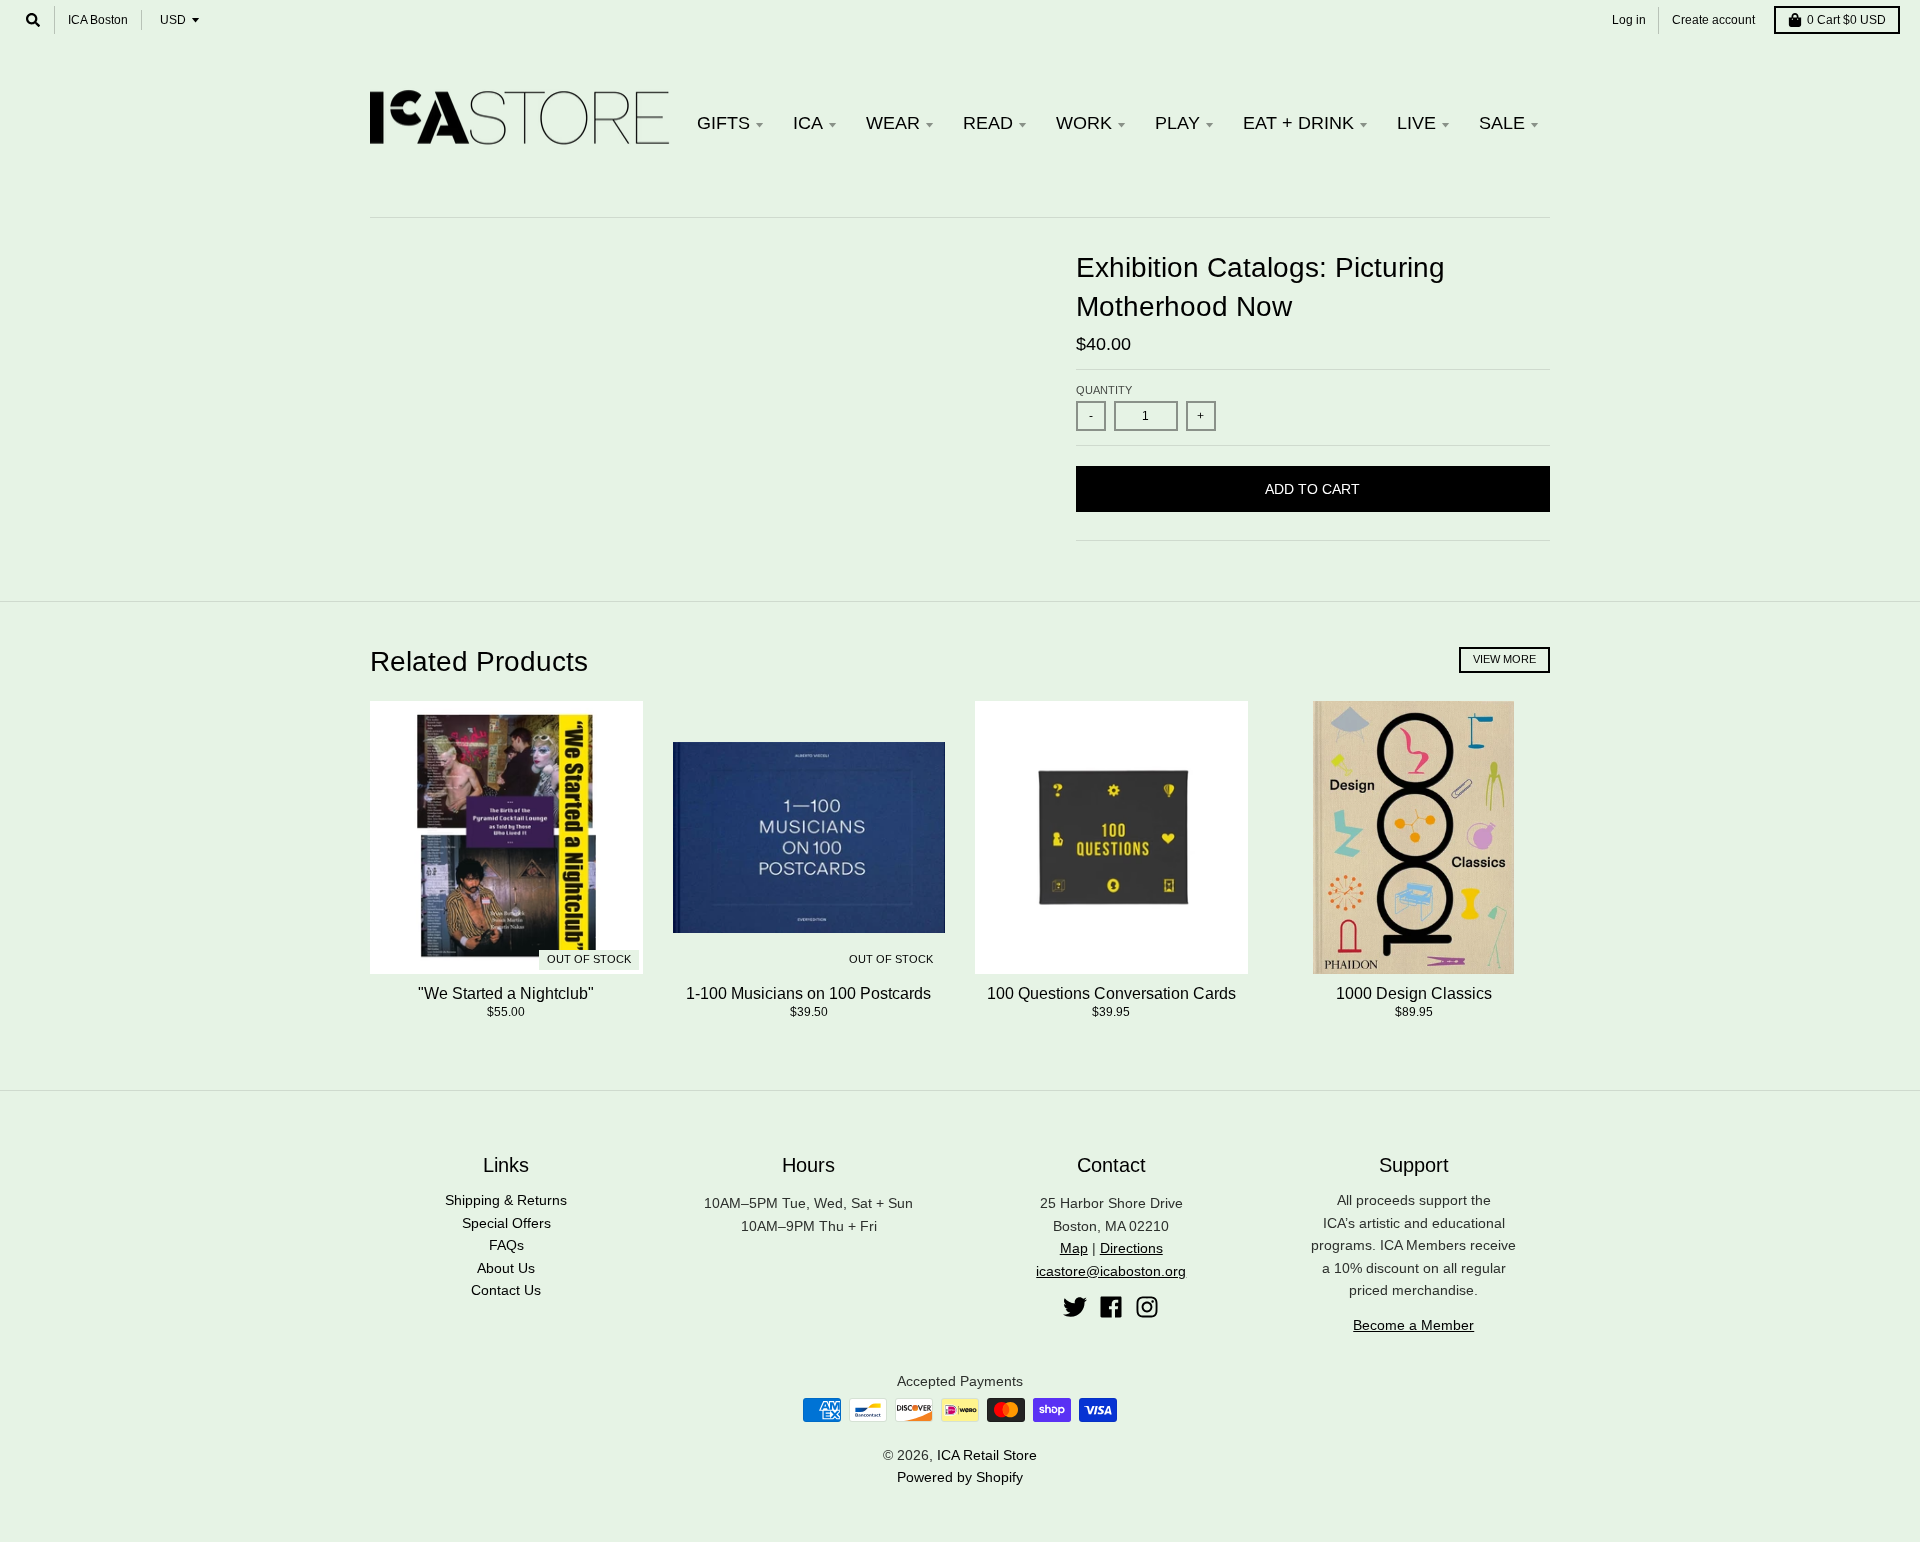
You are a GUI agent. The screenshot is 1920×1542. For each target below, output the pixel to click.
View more (1504, 659)
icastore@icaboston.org (1111, 1271)
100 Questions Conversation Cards (1111, 993)
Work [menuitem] (1084, 123)
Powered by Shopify (960, 1477)
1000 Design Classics (1414, 993)
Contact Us (506, 1290)
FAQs (506, 1245)
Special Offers (506, 1223)
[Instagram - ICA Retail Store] (1147, 1307)
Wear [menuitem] (893, 123)
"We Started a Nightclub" (506, 993)
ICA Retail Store (987, 1455)
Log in (1629, 20)
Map (1074, 1248)
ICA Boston (98, 20)
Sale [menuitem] (1502, 123)
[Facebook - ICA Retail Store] (1111, 1307)
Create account (1713, 20)
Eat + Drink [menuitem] (1298, 123)
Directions (1131, 1248)
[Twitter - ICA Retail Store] (1075, 1307)
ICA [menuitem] (808, 123)
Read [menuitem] (988, 123)
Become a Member (1413, 1325)
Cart (1846, 20)
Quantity (1104, 390)
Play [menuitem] (1177, 123)
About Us (506, 1268)
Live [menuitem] (1416, 123)
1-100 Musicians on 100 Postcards (808, 993)
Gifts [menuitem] (723, 123)
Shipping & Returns (506, 1200)
